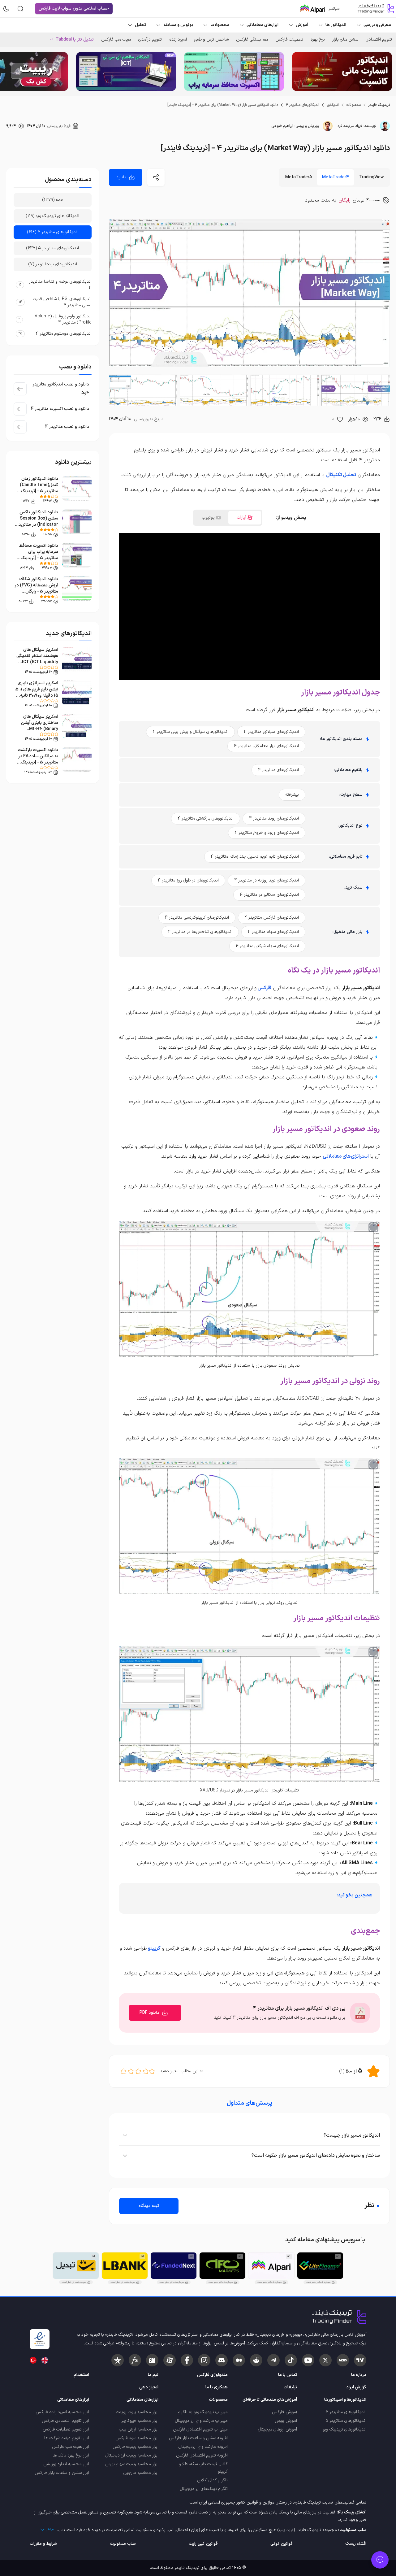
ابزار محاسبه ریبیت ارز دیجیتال (132, 2455)
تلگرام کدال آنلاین (212, 2480)
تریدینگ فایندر (379, 105)
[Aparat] (170, 2360)
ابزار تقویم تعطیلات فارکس (66, 2429)
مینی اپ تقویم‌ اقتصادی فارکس (200, 2429)
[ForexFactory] (152, 2360)
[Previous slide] (386, 72)
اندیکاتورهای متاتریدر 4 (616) (53, 232)
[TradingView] (360, 2360)
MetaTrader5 (299, 177)
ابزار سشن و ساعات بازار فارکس (62, 2473)
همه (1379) (53, 200)
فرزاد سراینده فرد (350, 126)
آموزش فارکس (284, 2412)
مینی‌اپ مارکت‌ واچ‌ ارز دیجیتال (201, 2421)
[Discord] (222, 2360)
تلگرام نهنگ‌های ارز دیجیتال (204, 2489)
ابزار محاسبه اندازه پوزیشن (66, 2464)
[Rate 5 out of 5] (123, 2071)
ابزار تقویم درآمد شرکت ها (67, 2438)
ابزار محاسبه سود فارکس (137, 2438)
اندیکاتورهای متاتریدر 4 (302, 105)
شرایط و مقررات (43, 2544)
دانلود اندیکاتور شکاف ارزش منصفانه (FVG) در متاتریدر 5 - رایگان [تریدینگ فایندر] (36, 588)
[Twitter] (325, 2360)
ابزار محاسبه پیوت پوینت (137, 2412)
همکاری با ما (217, 2387)
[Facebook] (187, 2360)
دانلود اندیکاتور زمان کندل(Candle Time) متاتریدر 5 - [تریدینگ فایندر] (39, 488)
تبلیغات (290, 2387)
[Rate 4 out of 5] (131, 2071)
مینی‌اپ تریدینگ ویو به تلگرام (203, 2412)
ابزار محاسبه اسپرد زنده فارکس (62, 2412)
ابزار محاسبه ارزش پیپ (139, 2429)
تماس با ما (288, 2375)
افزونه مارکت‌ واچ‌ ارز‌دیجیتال (203, 2447)
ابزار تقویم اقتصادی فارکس (65, 2421)
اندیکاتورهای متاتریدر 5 (346, 2421)
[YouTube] (308, 2360)
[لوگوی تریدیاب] (374, 9)
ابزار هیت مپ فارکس (71, 2447)
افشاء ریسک (356, 2544)
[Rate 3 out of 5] (138, 2071)
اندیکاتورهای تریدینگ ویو (344, 2429)
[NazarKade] (118, 2360)
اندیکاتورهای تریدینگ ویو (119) (53, 216)
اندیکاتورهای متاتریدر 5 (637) (53, 248)
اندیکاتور (333, 105)
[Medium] (239, 2360)
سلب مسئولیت (123, 2544)
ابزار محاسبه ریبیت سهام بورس (132, 2464)
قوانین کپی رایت (203, 2544)
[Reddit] (256, 2360)
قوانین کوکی (281, 2544)
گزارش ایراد (356, 2387)
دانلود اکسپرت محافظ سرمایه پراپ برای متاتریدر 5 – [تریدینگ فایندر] (39, 555)
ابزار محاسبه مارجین (141, 2473)
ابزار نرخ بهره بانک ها (71, 2455)
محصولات (353, 105)
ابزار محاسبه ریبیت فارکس (136, 2447)
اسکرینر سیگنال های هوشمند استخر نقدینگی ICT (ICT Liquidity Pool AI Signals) (37, 659)
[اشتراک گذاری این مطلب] (156, 177)
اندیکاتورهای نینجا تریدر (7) (53, 264)
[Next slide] (10, 72)
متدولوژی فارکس (212, 2375)
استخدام (81, 2375)
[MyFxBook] (135, 2360)
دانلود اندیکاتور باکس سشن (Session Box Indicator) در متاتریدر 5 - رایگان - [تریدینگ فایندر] (37, 525)
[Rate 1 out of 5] (152, 2071)
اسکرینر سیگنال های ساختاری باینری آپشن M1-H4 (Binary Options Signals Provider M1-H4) (40, 729)
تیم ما (153, 2375)
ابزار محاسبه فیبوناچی (140, 2421)
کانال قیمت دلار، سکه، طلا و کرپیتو (203, 2468)
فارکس (264, 988)
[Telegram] (273, 2360)
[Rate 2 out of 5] (146, 2071)
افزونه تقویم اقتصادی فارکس (202, 2455)
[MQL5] (343, 2360)
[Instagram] (204, 2360)
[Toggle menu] (380, 2560)
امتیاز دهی (149, 2387)
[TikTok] (291, 2360)
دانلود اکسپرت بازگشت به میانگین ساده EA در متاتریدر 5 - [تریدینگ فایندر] (38, 759)
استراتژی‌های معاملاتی (346, 1156)
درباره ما (359, 2375)
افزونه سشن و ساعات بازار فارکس (198, 2438)
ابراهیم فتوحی (282, 126)
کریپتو (154, 1948)
